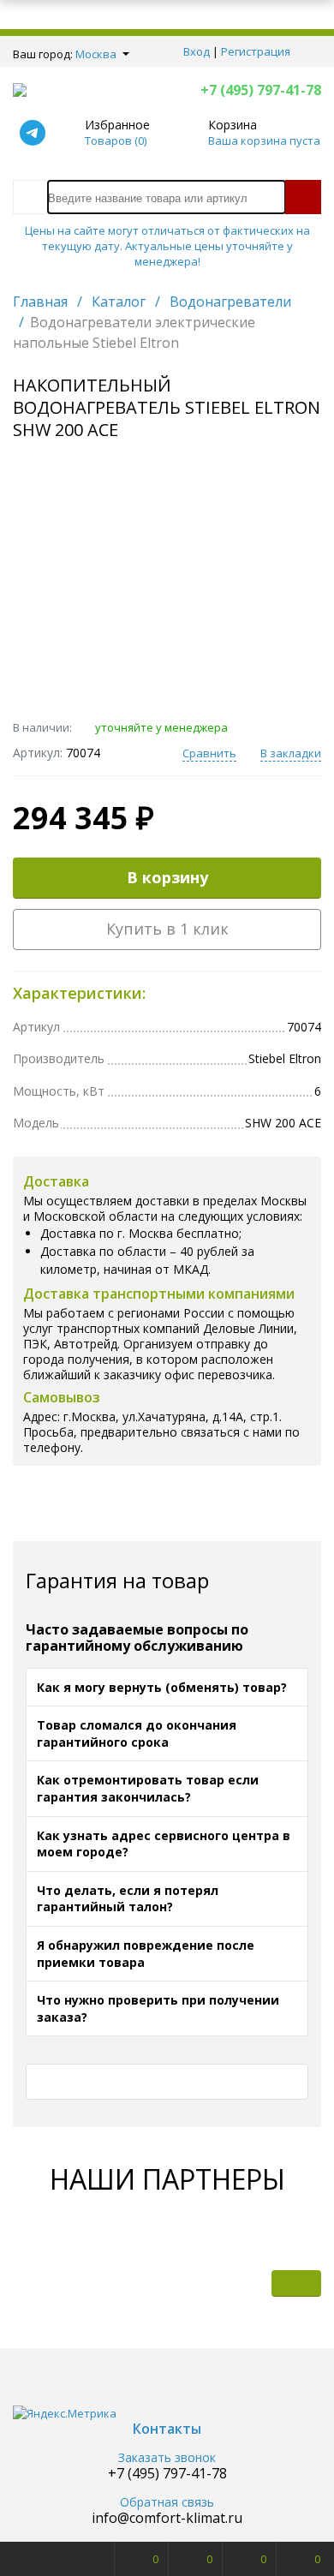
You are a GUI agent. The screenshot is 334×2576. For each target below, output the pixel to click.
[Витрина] (194, 2283)
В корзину (167, 877)
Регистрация (256, 51)
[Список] (296, 2283)
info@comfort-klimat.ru (167, 2518)
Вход (197, 51)
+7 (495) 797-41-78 (261, 90)
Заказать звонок (167, 2458)
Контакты (167, 2429)
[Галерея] (245, 2283)
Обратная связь (167, 2503)
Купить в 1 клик (167, 929)
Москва (96, 54)
